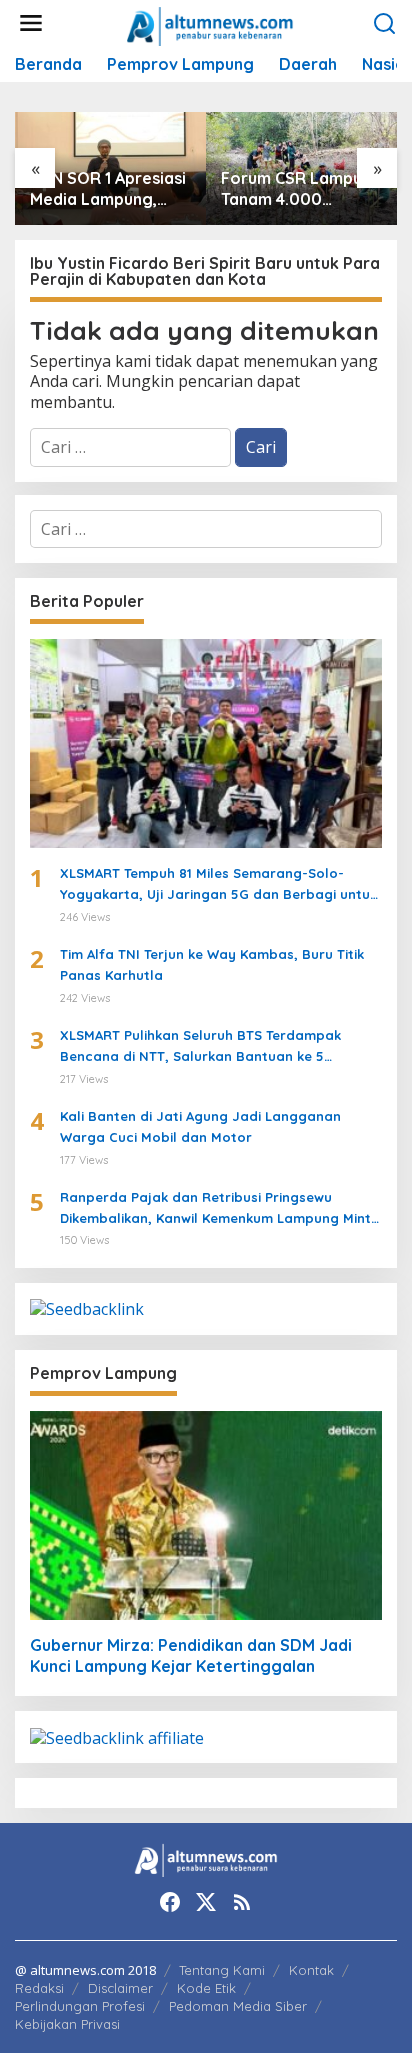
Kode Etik (206, 1988)
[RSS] (242, 1902)
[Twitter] (206, 1902)
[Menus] (31, 23)
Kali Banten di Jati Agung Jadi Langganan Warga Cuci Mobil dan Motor (200, 1126)
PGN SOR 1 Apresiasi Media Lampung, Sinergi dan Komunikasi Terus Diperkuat (108, 189)
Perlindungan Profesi (80, 2006)
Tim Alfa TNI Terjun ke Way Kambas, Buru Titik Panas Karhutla (212, 964)
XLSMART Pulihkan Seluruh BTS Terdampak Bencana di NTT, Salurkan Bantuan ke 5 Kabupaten (200, 1047)
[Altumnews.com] (210, 24)
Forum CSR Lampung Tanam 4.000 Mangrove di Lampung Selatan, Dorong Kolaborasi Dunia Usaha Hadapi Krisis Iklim (301, 189)
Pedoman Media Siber (238, 2006)
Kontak (311, 1970)
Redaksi (39, 1988)
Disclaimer (120, 1988)
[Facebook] (170, 1902)
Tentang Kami (222, 1970)
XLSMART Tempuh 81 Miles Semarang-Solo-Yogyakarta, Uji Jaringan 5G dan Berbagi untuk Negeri (218, 885)
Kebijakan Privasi (67, 2024)
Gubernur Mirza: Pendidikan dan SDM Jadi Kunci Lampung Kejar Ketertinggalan (191, 1655)
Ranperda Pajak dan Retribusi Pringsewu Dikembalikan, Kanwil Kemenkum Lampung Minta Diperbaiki (220, 1209)
